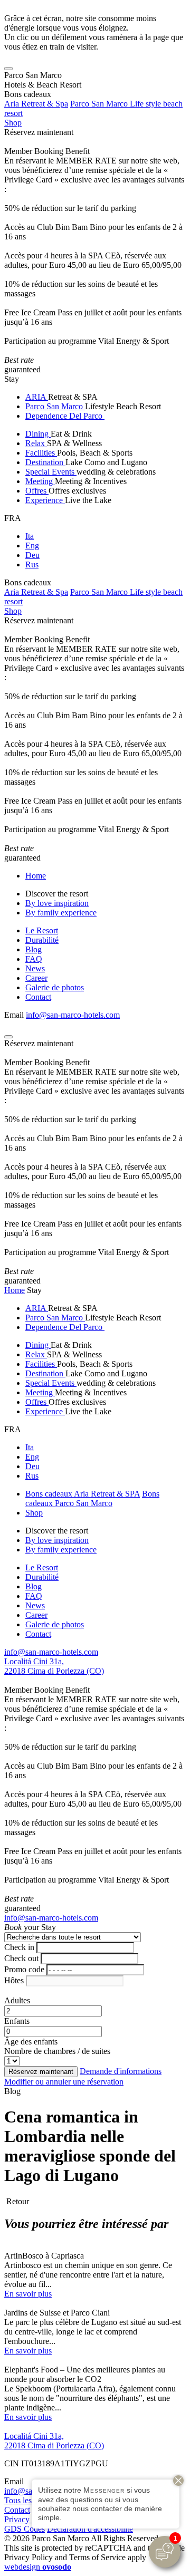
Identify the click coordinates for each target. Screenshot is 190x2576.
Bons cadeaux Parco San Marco (92, 1498)
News (35, 968)
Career (36, 978)
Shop (13, 123)
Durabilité (42, 940)
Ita (30, 536)
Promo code (24, 1969)
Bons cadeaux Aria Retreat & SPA (83, 1494)
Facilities (41, 453)
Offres (37, 491)
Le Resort (42, 930)
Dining (38, 434)
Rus (32, 565)
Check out (21, 1958)
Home (36, 876)
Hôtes (14, 1980)
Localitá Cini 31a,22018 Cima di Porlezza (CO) (54, 1666)
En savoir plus (28, 2294)
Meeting (40, 481)
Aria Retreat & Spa (36, 104)
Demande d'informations (121, 2071)
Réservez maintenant (39, 132)
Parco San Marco (55, 406)
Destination (45, 462)
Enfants (17, 2021)
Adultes (17, 2000)
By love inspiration (57, 903)
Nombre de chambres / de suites (57, 2051)
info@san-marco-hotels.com (73, 1015)
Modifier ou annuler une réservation (64, 2082)
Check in (19, 1947)
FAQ (34, 959)
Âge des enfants (31, 2042)
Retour (17, 2201)
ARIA (37, 397)
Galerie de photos (55, 987)
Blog (34, 949)
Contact (38, 997)
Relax (36, 443)
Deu (32, 555)
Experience (45, 500)
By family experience (61, 913)
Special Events (51, 472)
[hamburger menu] (8, 69)
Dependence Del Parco (65, 416)
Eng (32, 546)
